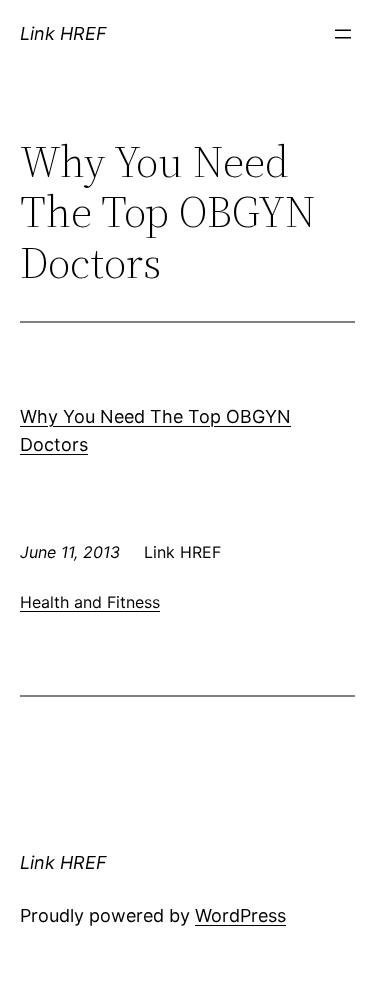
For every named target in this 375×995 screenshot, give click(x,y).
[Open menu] (343, 34)
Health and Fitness (90, 602)
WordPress (240, 915)
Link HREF (63, 33)
